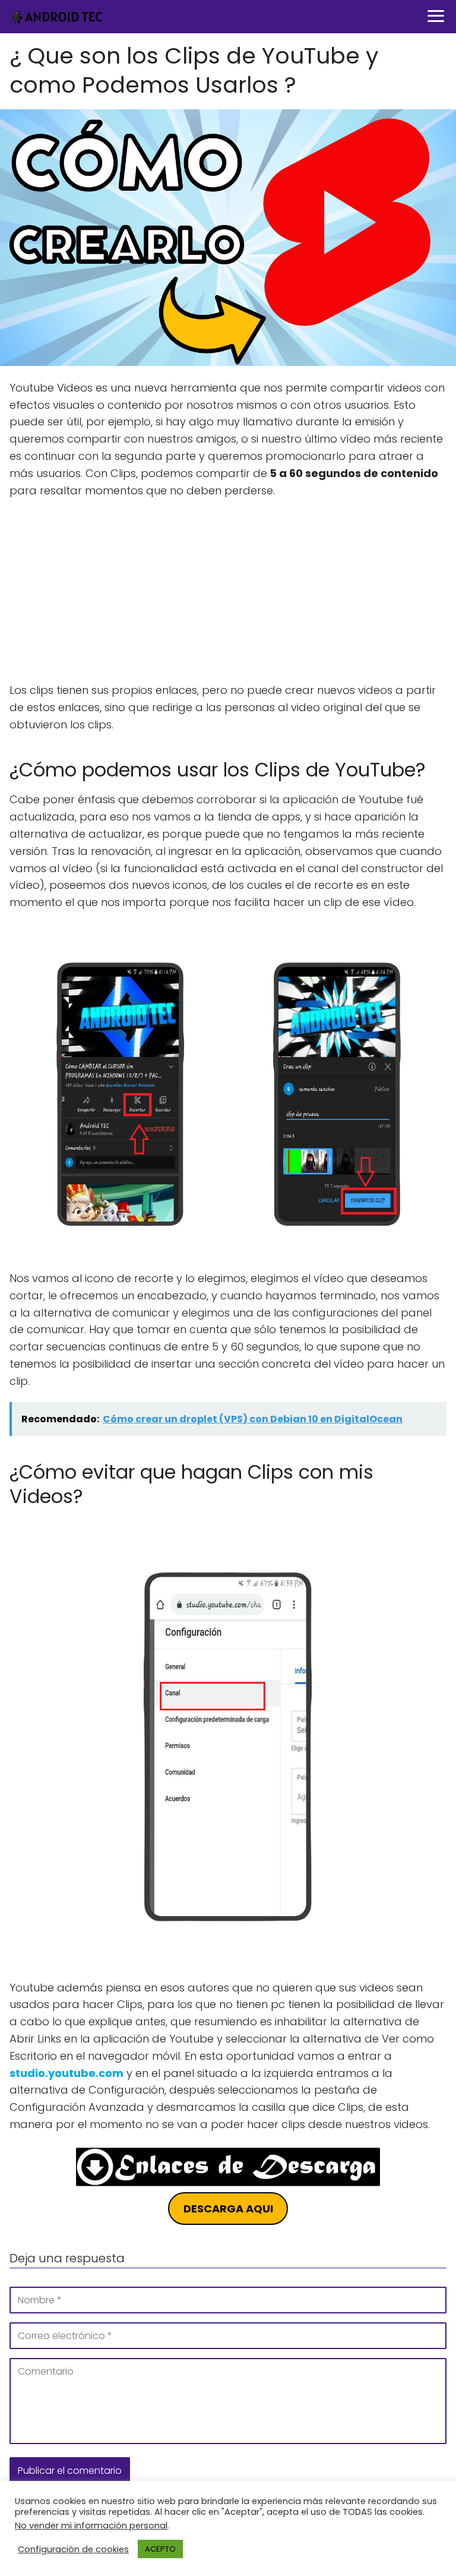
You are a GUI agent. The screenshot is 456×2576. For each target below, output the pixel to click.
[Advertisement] (228, 594)
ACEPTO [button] (160, 2549)
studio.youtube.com (66, 2073)
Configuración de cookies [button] (73, 2549)
